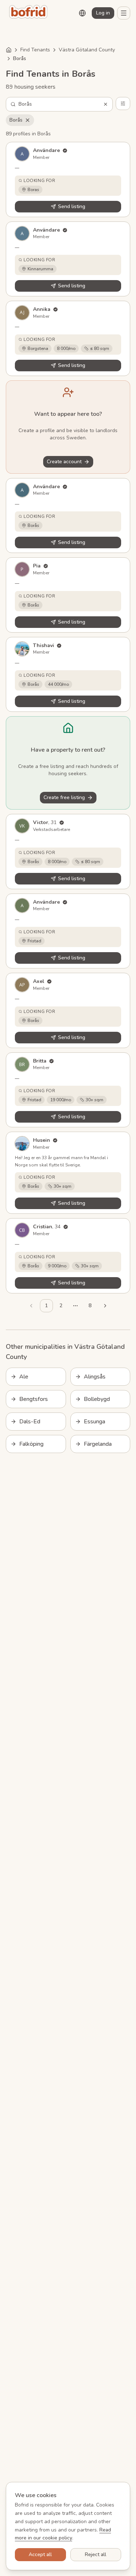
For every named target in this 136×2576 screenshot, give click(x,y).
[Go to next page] (105, 1306)
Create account (64, 462)
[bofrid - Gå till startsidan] (30, 13)
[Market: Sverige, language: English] (82, 13)
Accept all (40, 2554)
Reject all (96, 2554)
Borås (16, 120)
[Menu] (124, 13)
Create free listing (64, 797)
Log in (103, 13)
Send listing (72, 206)
